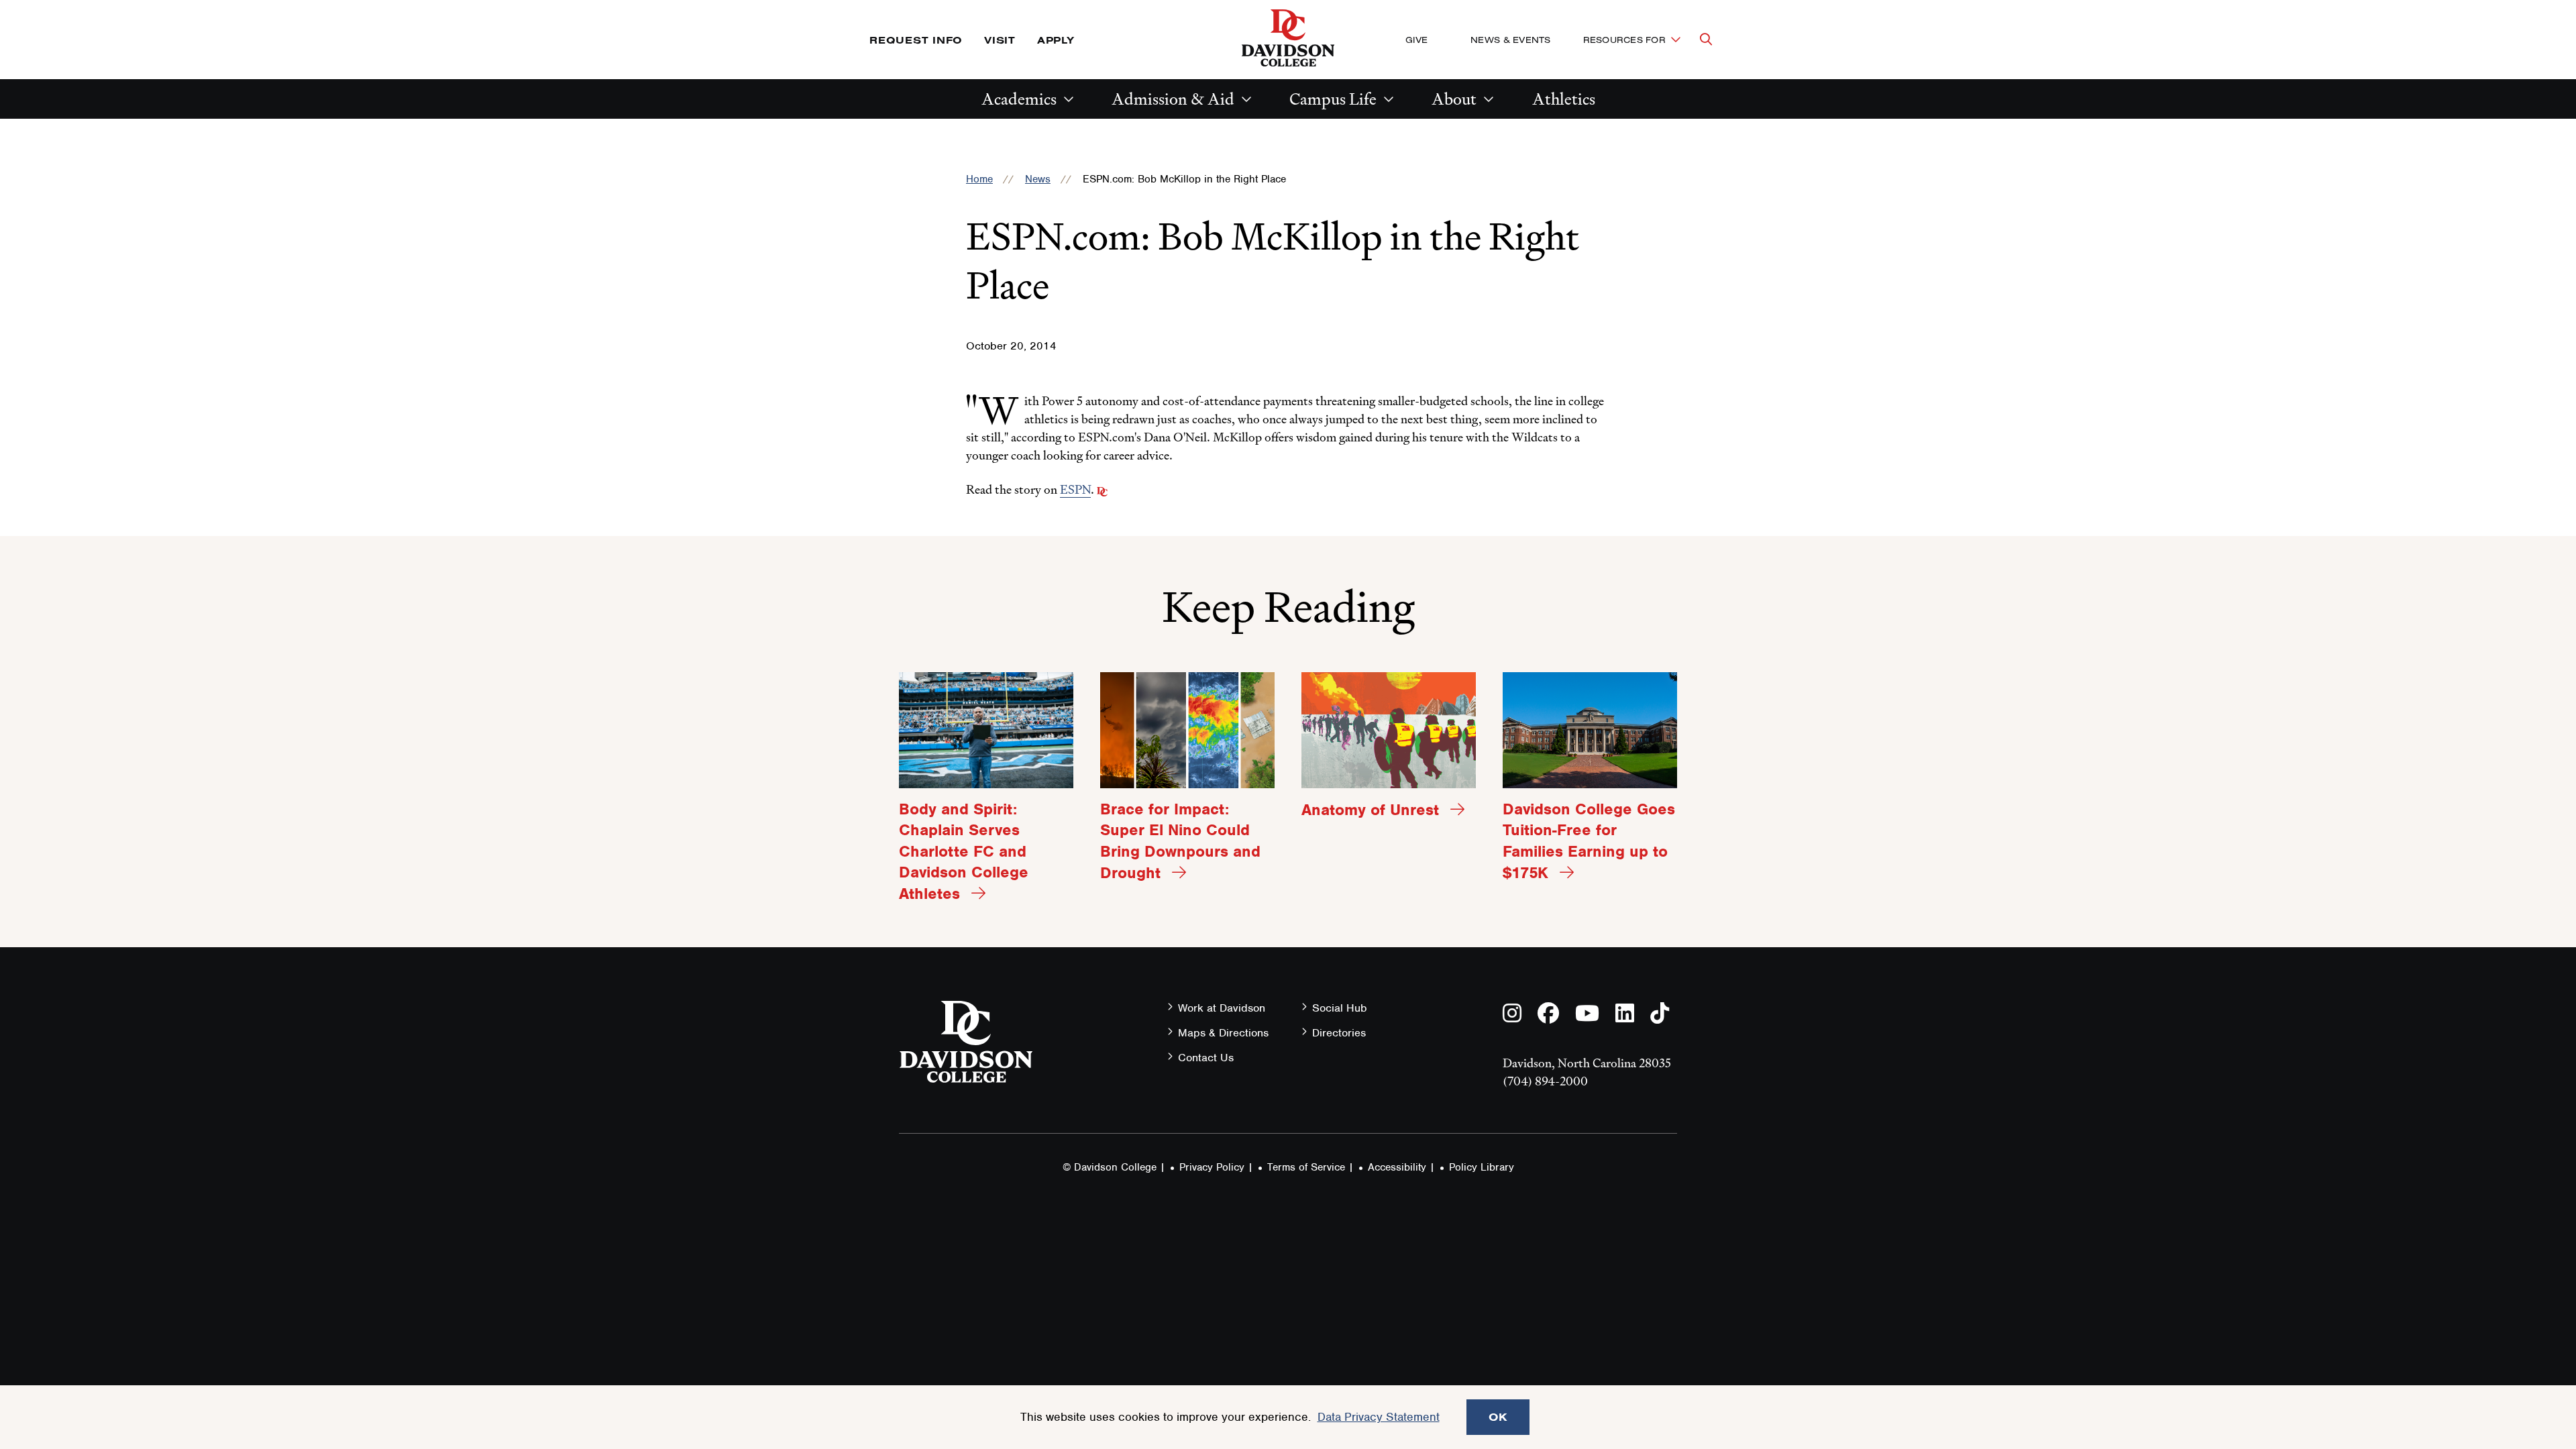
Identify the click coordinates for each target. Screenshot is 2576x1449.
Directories (1339, 1033)
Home (979, 179)
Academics (1019, 99)
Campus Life (1333, 99)
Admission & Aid (1173, 99)
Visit (1000, 40)
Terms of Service (1306, 1167)
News (1038, 179)
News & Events (1510, 40)
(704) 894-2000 (1545, 1081)
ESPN (1075, 489)
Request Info (916, 40)
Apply (1056, 40)
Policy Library (1482, 1167)
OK (1498, 1417)
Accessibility (1397, 1167)
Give (1416, 40)
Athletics (1564, 99)
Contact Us (1206, 1058)
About (1454, 99)
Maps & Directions (1223, 1033)
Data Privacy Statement (1379, 1417)
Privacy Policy (1212, 1167)
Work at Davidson (1222, 1008)
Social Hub (1340, 1008)
